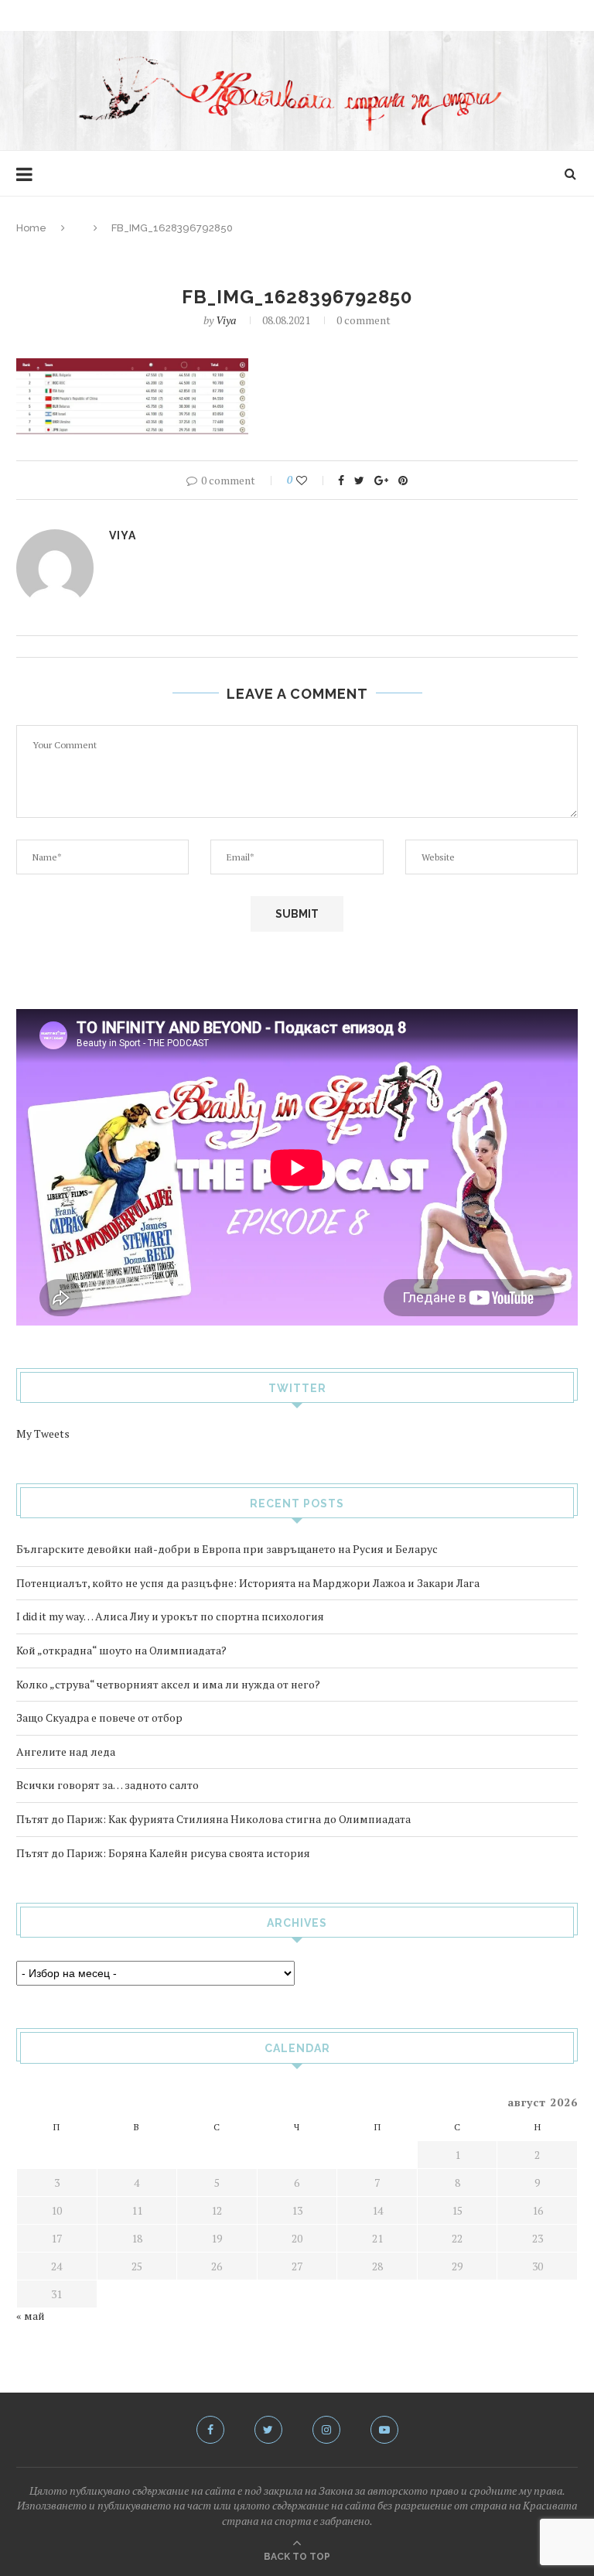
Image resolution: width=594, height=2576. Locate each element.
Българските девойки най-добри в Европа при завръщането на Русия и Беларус (227, 1549)
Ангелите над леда (66, 1752)
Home (31, 228)
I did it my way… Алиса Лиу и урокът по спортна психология (170, 1616)
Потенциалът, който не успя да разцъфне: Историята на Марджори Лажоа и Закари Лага (248, 1583)
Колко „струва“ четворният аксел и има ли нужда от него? (168, 1684)
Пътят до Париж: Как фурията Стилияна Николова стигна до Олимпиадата (213, 1819)
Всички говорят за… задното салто (108, 1785)
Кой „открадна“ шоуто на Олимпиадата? (121, 1650)
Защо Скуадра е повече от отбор (99, 1717)
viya (226, 320)
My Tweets (43, 1433)
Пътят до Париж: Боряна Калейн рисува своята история (163, 1853)
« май (31, 2316)
